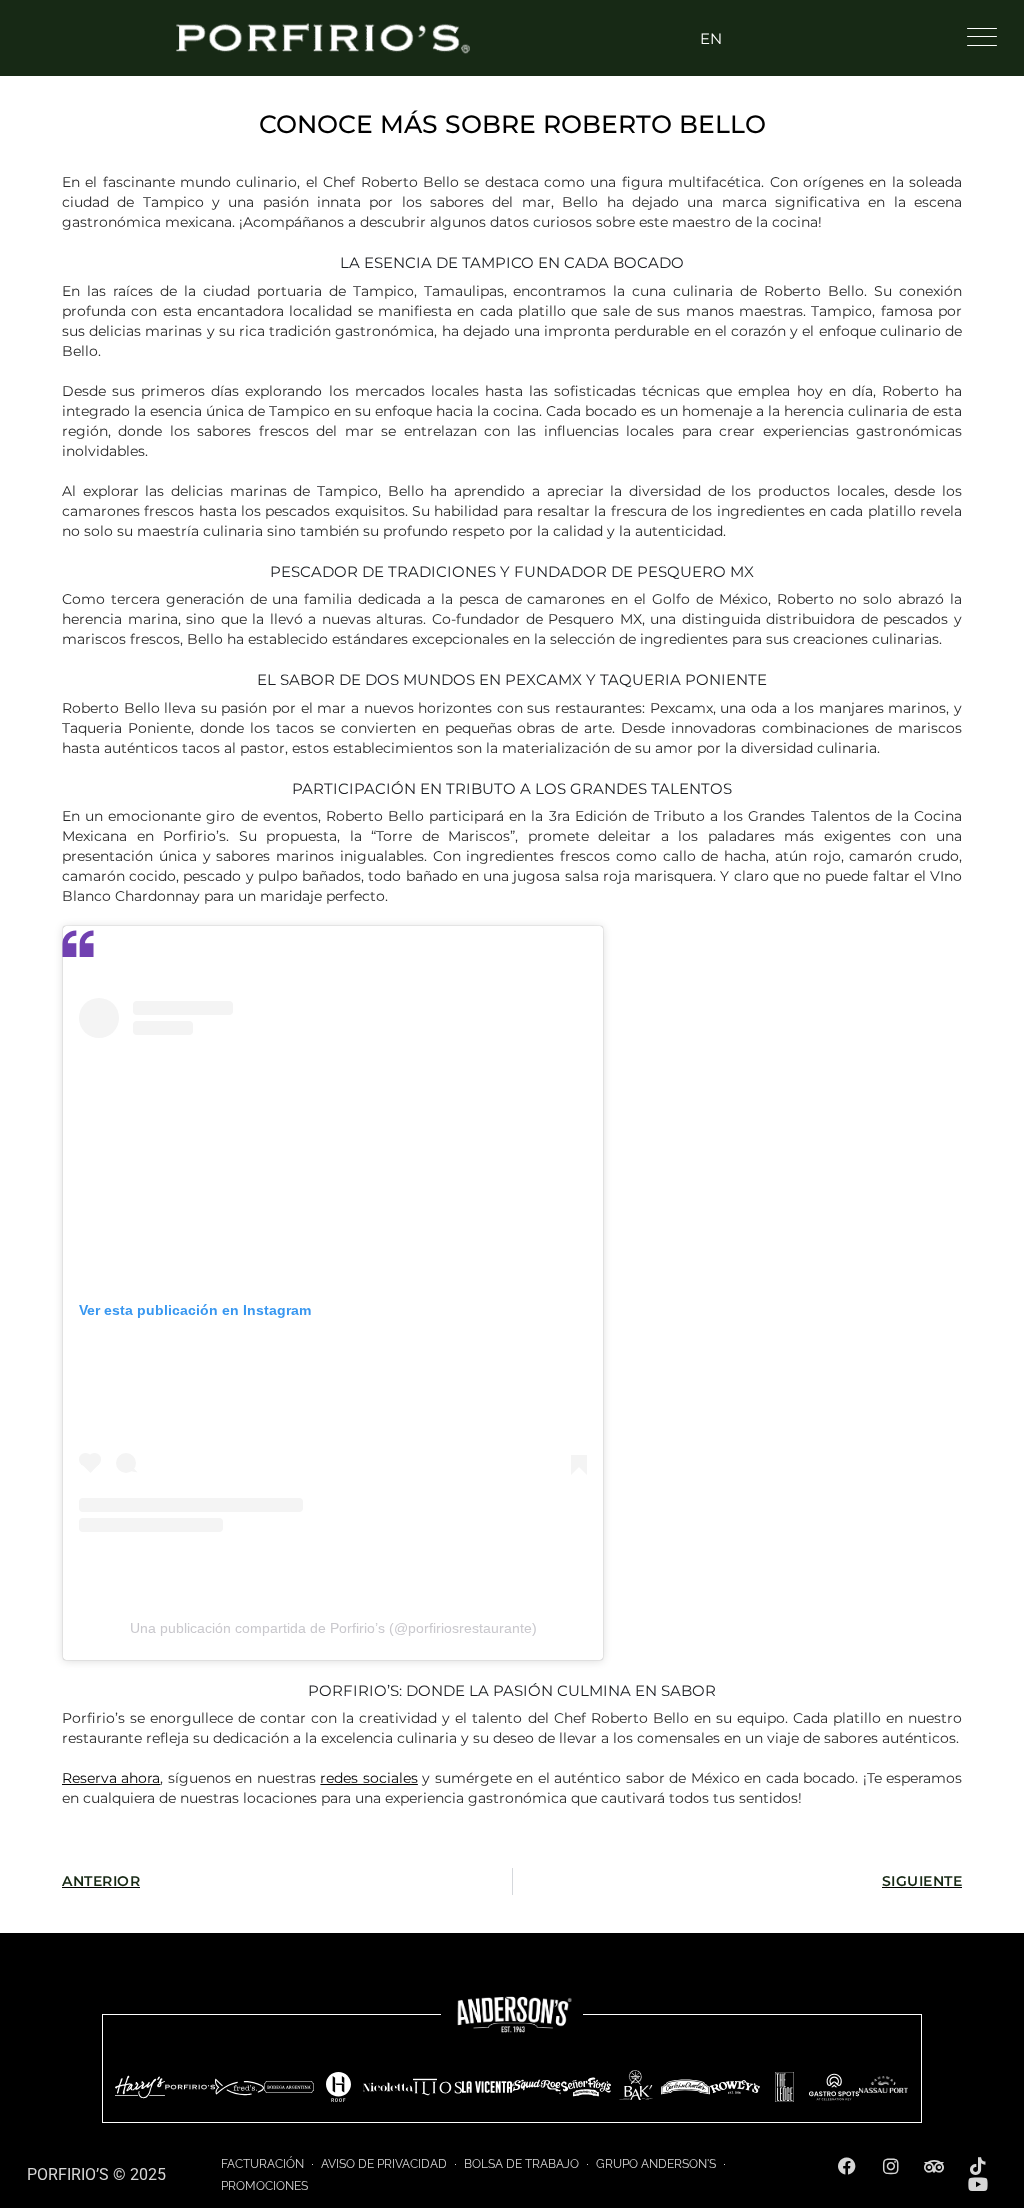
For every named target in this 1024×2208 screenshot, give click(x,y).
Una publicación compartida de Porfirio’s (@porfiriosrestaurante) (333, 1628)
